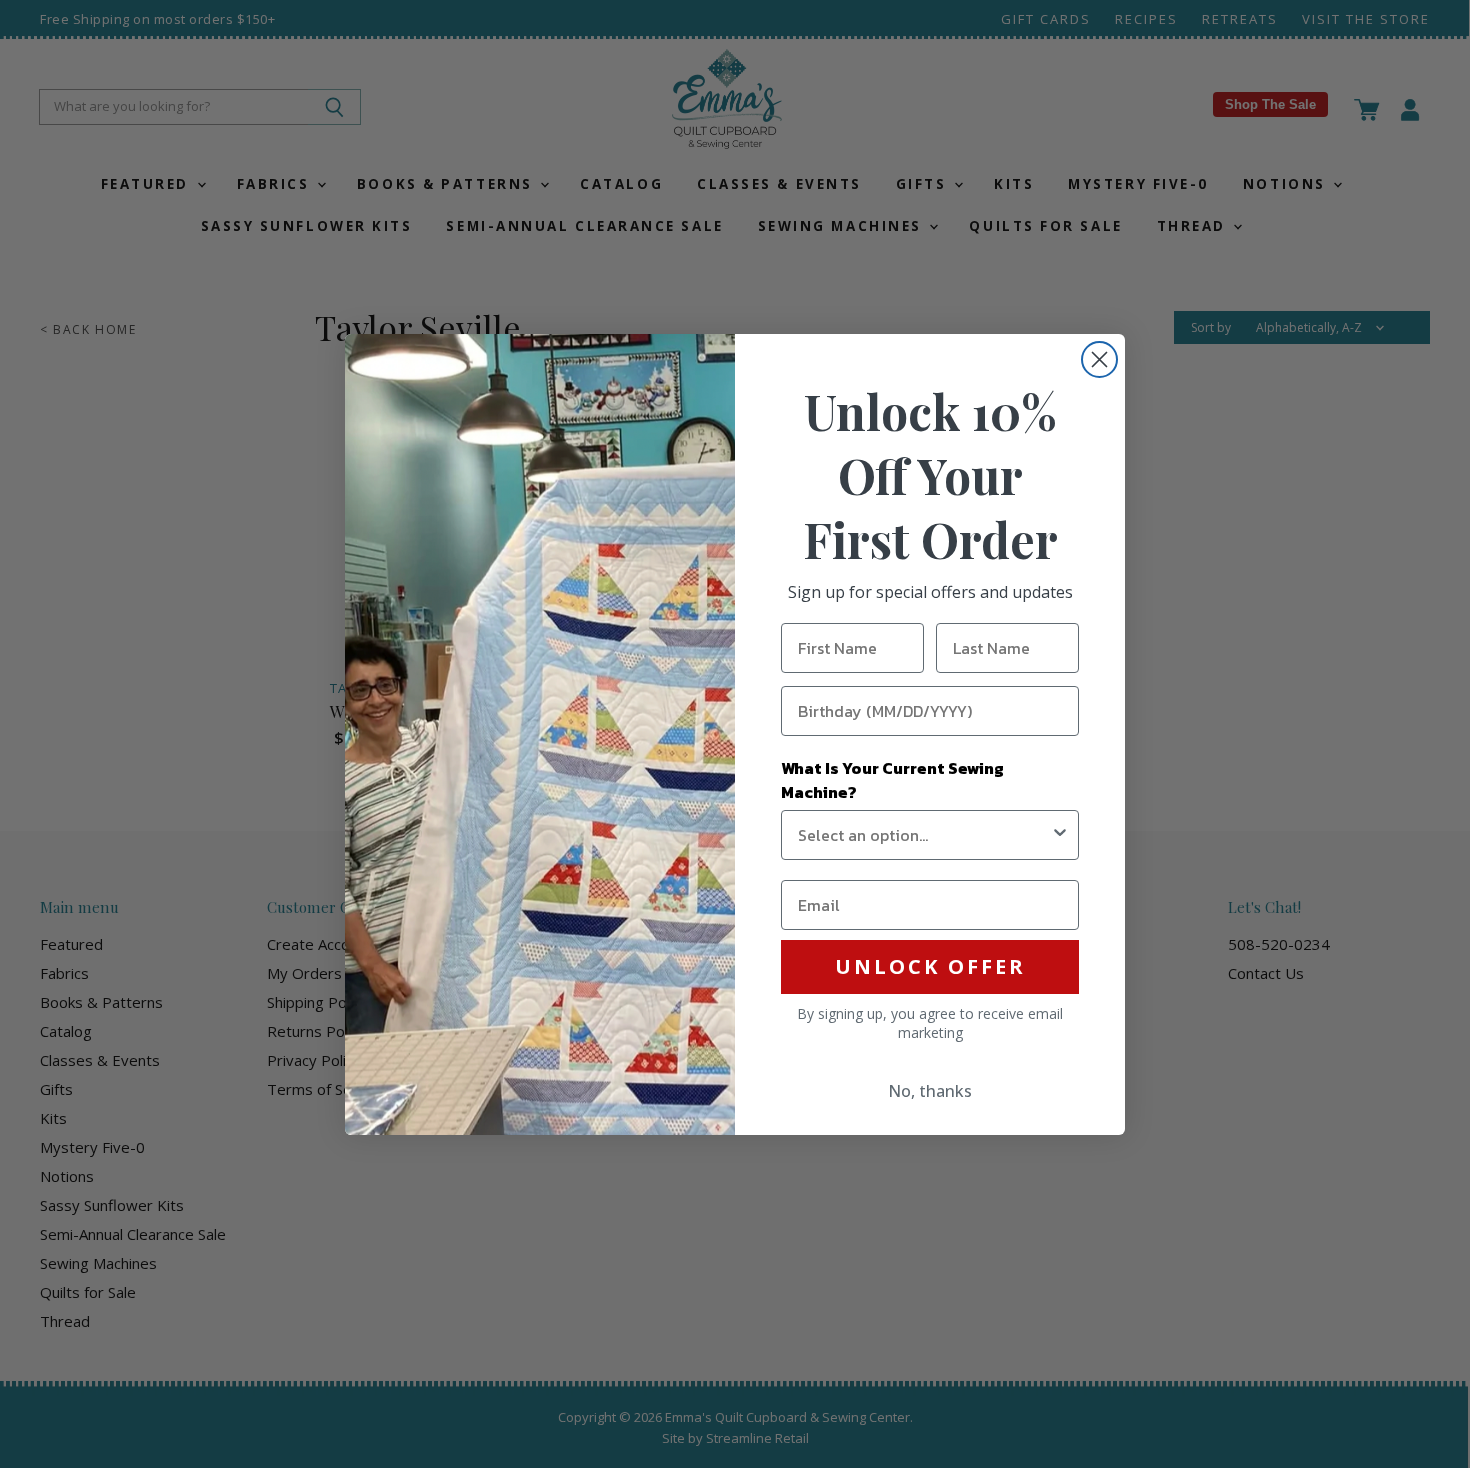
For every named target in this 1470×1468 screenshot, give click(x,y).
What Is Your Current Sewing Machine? (892, 780)
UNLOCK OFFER (930, 966)
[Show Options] (1060, 835)
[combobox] (924, 835)
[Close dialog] (1099, 359)
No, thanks (930, 1091)
